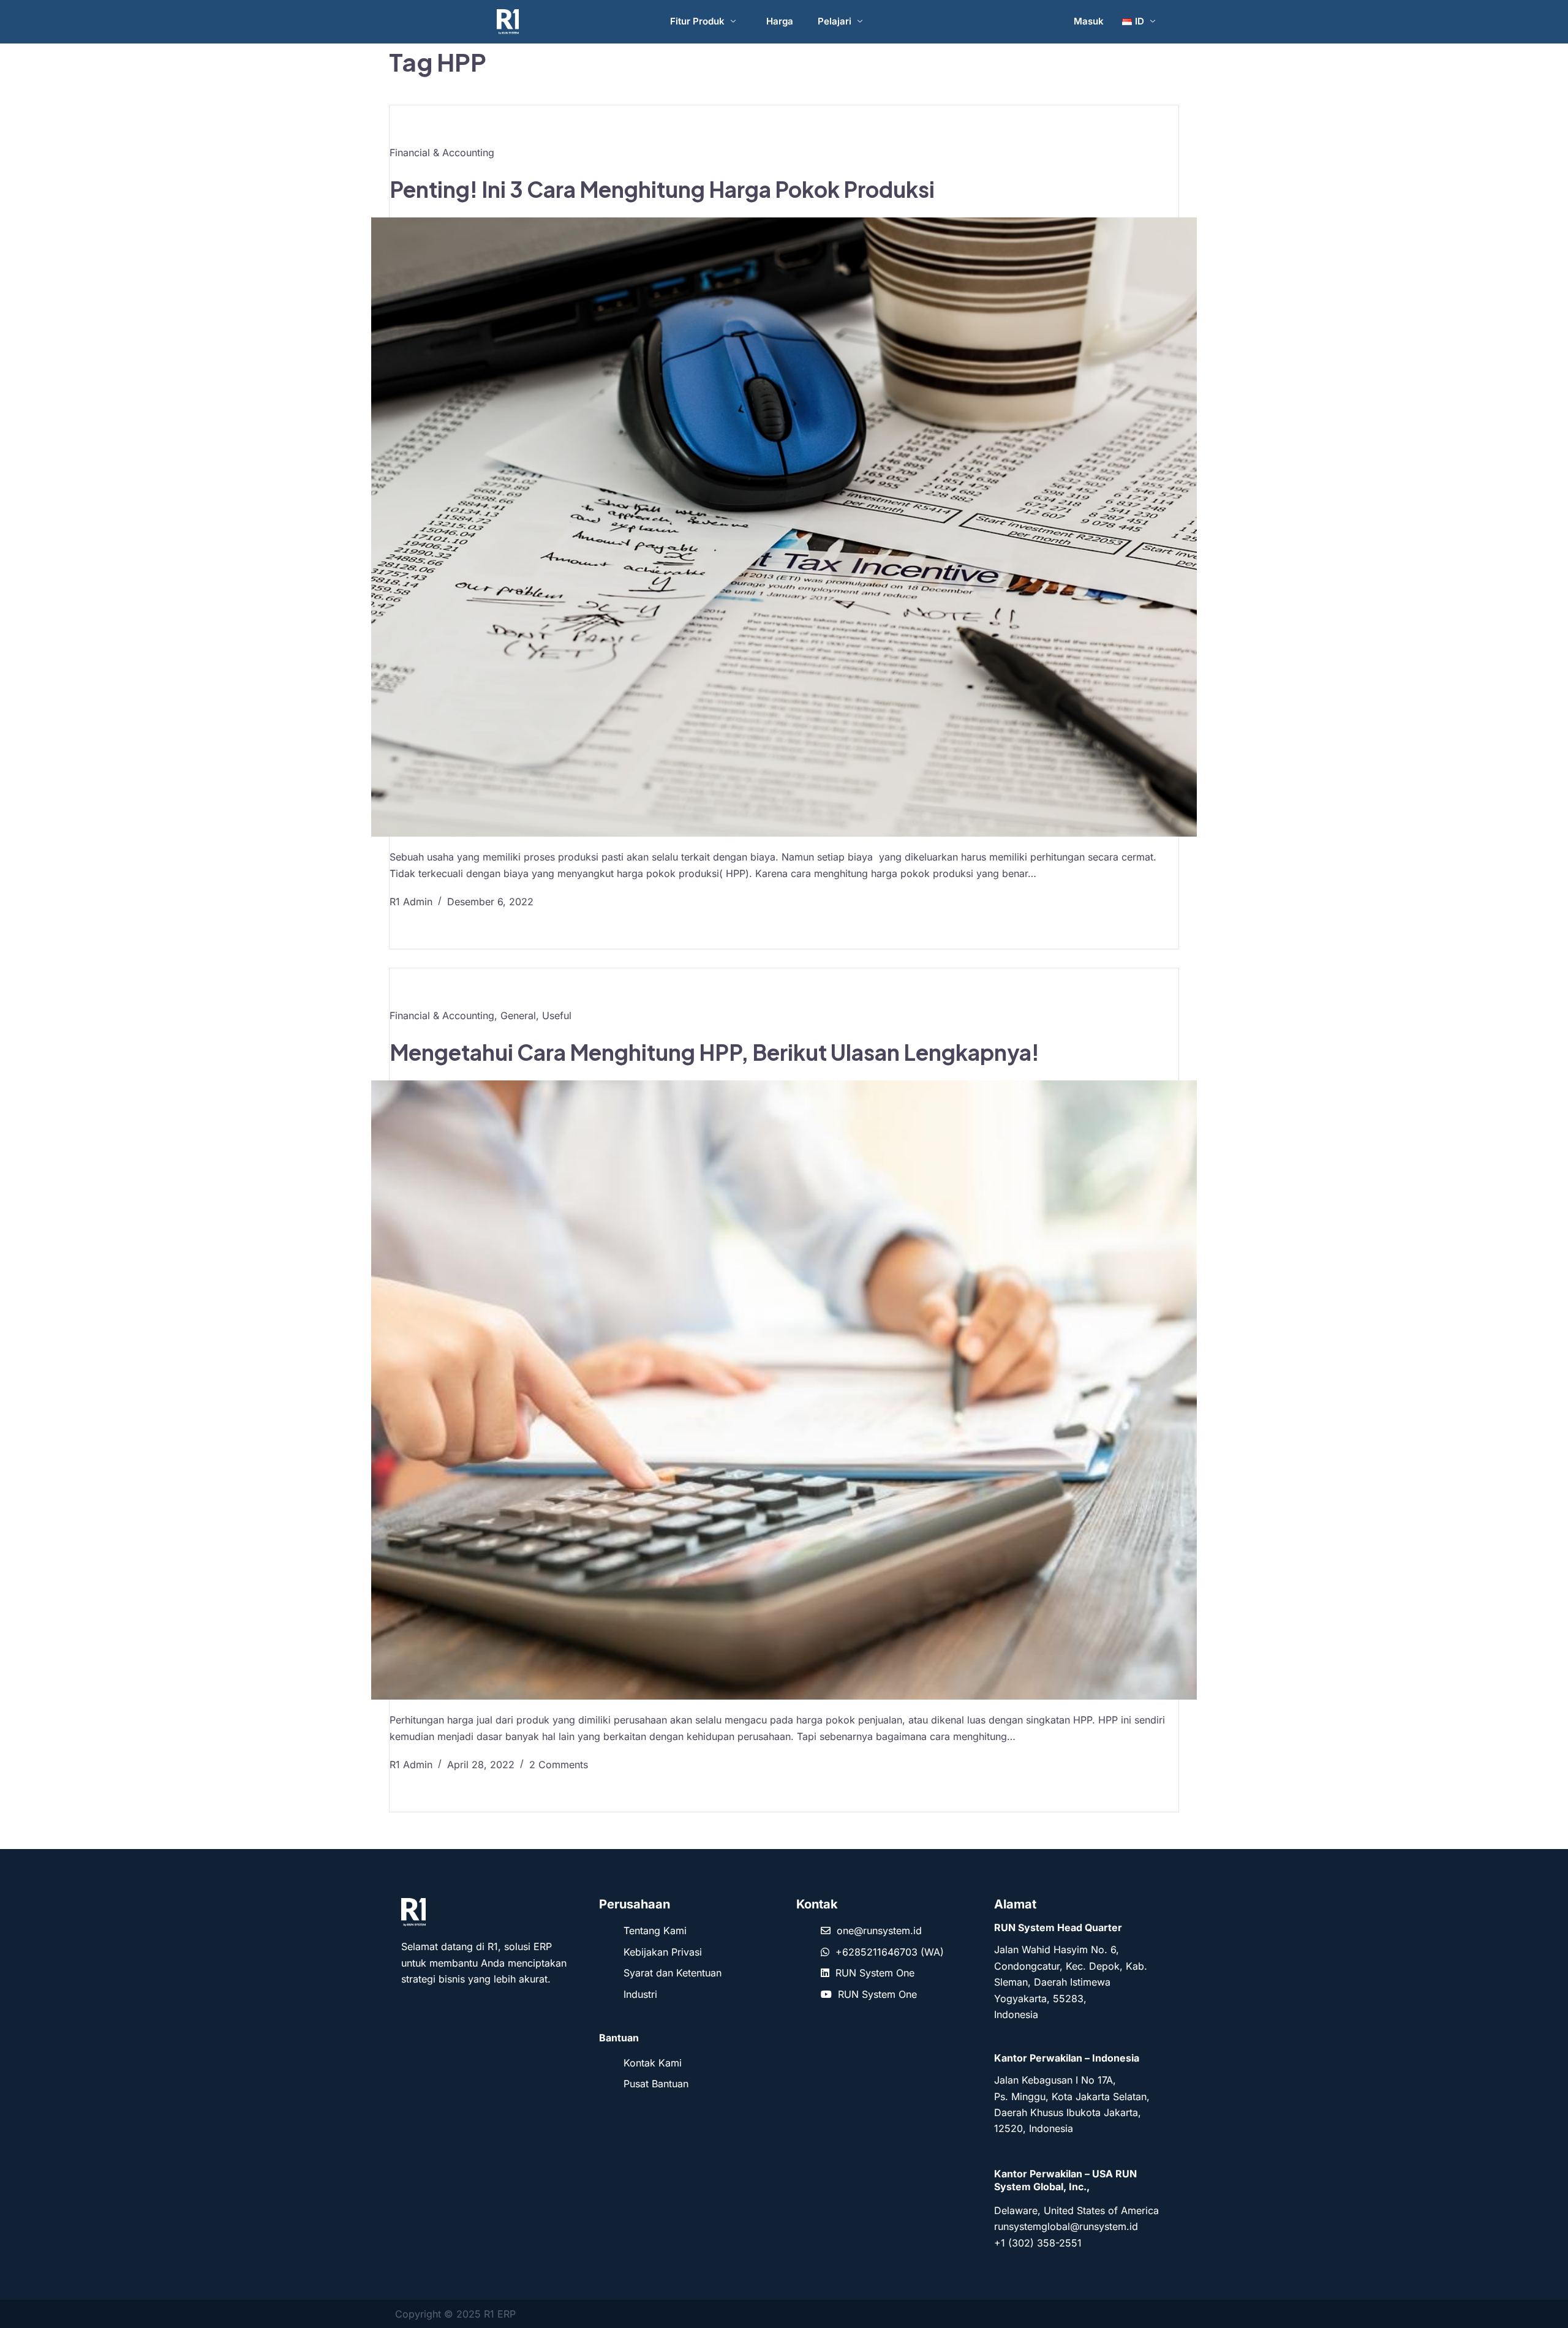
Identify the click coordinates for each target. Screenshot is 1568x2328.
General (518, 1015)
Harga (780, 21)
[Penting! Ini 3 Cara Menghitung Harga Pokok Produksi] (784, 527)
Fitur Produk (697, 21)
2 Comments (559, 1765)
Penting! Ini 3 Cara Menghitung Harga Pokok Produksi (662, 189)
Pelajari (835, 21)
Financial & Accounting (442, 153)
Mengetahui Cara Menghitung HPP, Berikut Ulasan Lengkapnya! (714, 1052)
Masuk (1089, 21)
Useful (557, 1015)
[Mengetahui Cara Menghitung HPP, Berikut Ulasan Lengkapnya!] (784, 1390)
